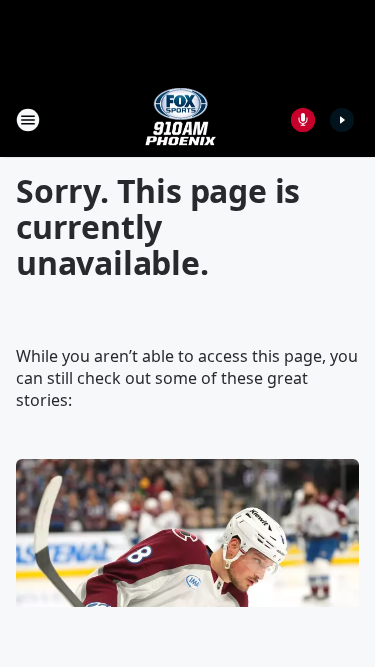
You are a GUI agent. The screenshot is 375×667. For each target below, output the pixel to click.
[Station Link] (181, 119)
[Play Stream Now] (342, 120)
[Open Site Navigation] (28, 120)
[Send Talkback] (303, 120)
